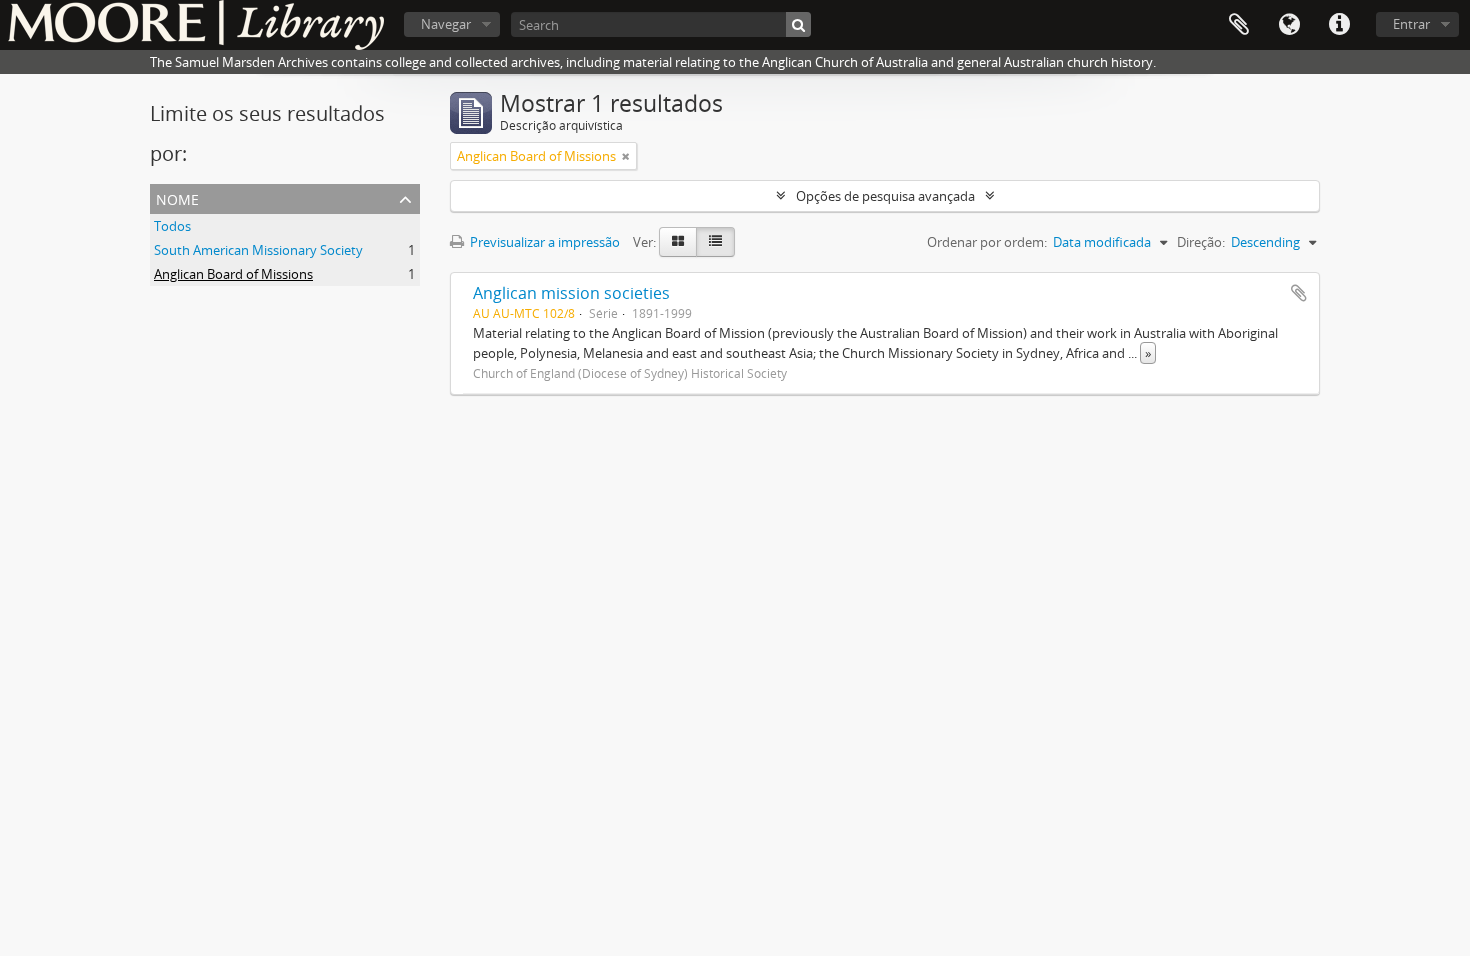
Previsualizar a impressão (543, 242)
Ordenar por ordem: (987, 242)
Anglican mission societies (571, 293)
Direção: (1201, 242)
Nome (177, 197)
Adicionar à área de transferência (1299, 293)
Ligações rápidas (1339, 25)
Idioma (1289, 25)
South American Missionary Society (258, 250)
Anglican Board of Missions (233, 274)
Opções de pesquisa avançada (885, 196)
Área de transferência (1239, 25)
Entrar (1411, 24)
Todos (172, 226)
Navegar (446, 24)
